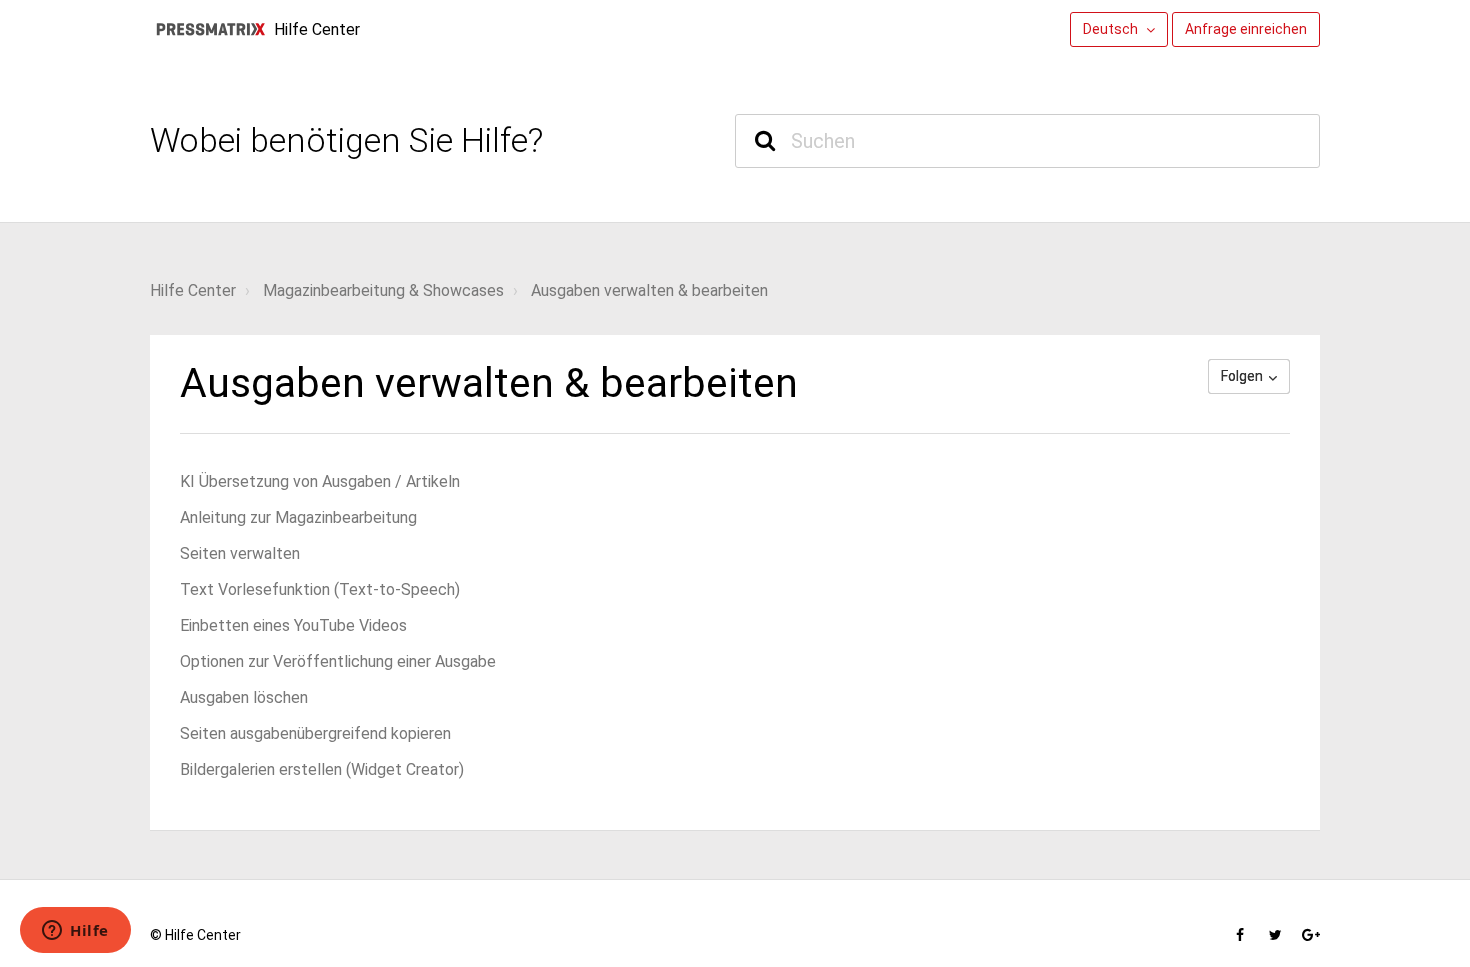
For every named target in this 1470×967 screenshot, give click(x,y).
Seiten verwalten (240, 553)
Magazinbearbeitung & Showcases (383, 290)
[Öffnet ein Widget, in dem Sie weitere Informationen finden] (75, 932)
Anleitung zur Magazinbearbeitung (298, 517)
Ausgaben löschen (244, 697)
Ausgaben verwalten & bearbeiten (649, 290)
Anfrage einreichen (1246, 29)
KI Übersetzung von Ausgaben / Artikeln (320, 481)
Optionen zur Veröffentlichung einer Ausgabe (338, 661)
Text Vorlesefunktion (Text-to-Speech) (320, 589)
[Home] (210, 29)
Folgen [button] (1242, 376)
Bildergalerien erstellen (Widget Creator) (322, 769)
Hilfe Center (193, 290)
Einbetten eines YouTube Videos (293, 625)
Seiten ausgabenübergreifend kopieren (315, 733)
